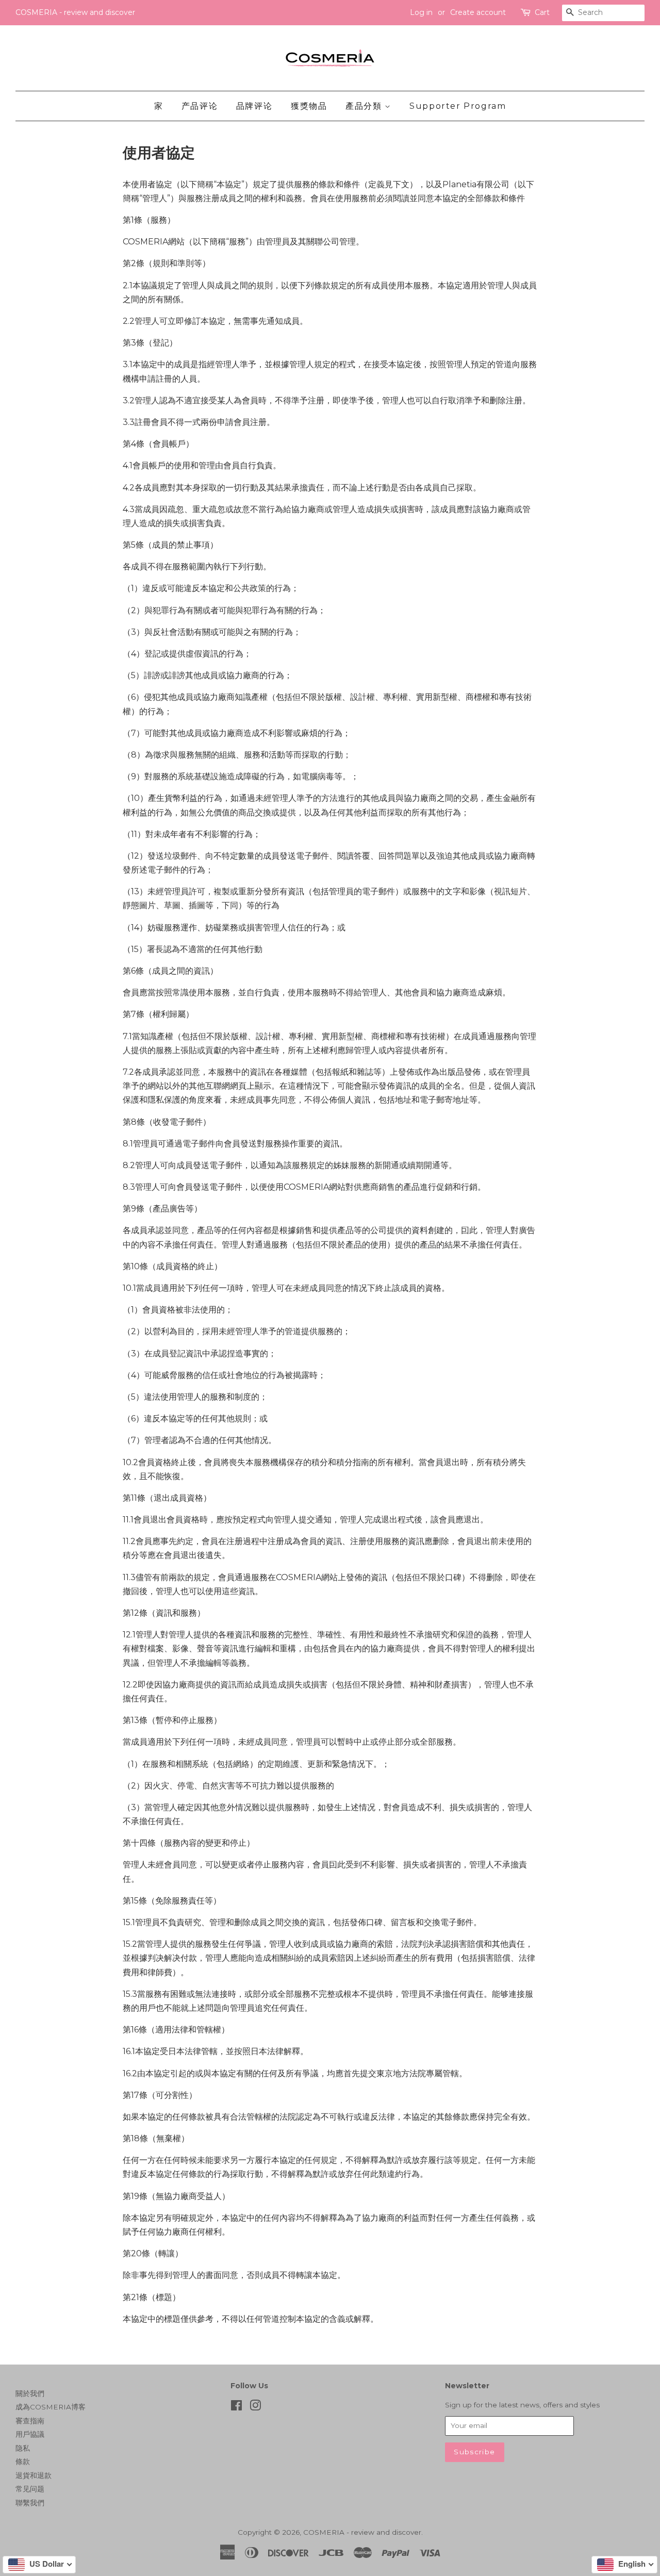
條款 (23, 2462)
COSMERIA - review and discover (362, 2532)
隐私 (23, 2448)
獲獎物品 (309, 106)
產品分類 (365, 106)
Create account (478, 12)
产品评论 (200, 106)
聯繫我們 (30, 2503)
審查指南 (30, 2421)
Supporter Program (458, 106)
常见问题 (30, 2489)
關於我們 (30, 2393)
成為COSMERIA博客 (51, 2407)
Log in (421, 12)
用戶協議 (30, 2434)
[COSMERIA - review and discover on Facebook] (236, 2407)
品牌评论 (254, 106)
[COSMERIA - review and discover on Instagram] (255, 2407)
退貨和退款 (34, 2475)
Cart (542, 12)
